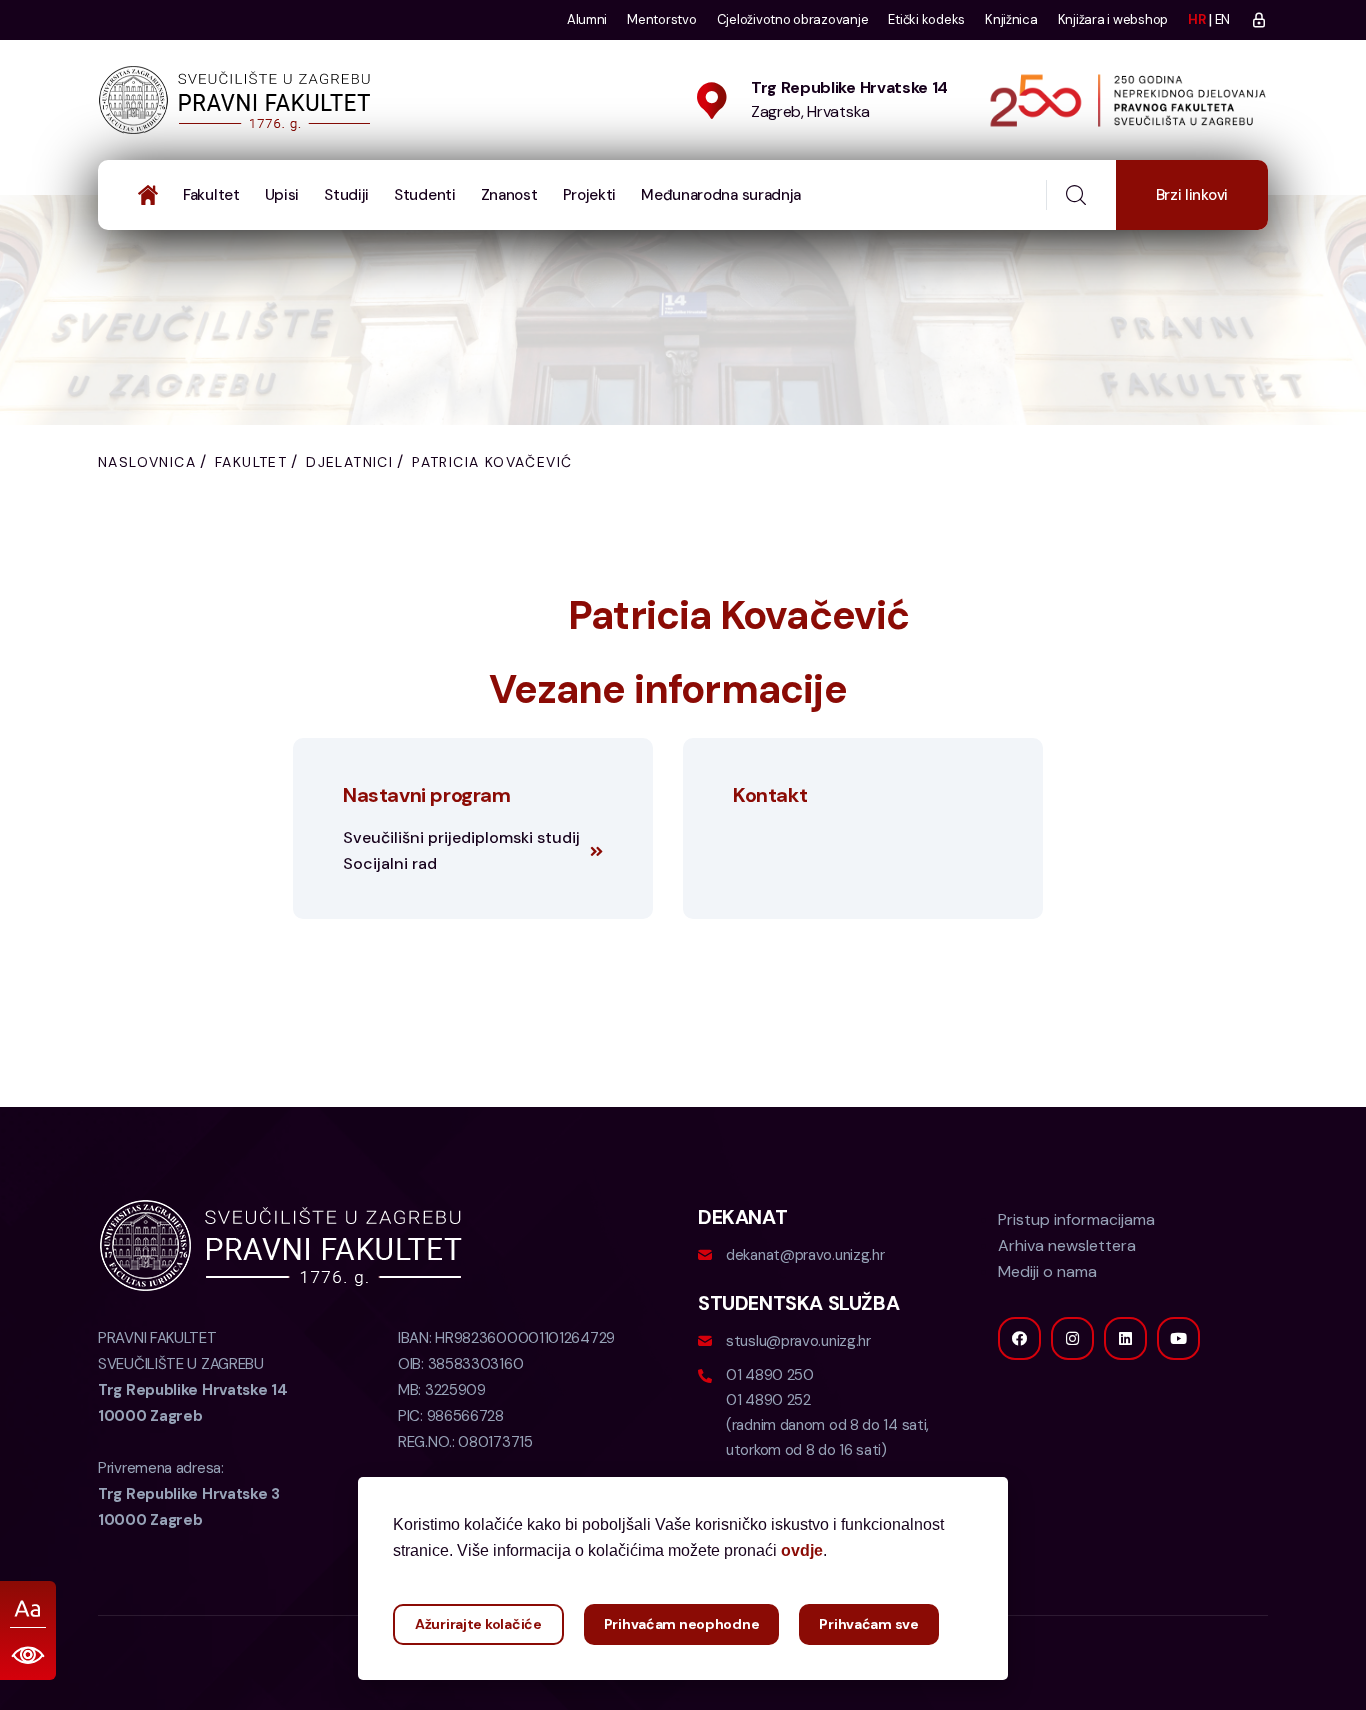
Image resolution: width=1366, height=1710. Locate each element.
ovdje (802, 1550)
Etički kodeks (926, 19)
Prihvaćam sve (868, 1624)
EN (1222, 19)
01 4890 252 (768, 1400)
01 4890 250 (770, 1375)
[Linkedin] (1125, 1338)
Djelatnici (349, 462)
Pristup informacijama (1076, 1219)
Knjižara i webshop (1113, 19)
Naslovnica (147, 462)
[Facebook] (1019, 1338)
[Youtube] (1178, 1338)
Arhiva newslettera (1067, 1245)
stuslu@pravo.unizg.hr (798, 1341)
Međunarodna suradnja (721, 195)
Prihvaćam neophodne (682, 1624)
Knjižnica (1011, 19)
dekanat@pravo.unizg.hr (805, 1255)
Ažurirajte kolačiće (478, 1624)
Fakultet (211, 195)
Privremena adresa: (189, 1494)
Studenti (425, 195)
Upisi (282, 195)
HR (1196, 19)
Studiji (346, 195)
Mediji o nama (1047, 1271)
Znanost (509, 195)
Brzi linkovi (1192, 195)
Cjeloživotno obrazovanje (793, 19)
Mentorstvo (661, 19)
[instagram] (1072, 1338)
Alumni (587, 19)
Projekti (590, 195)
